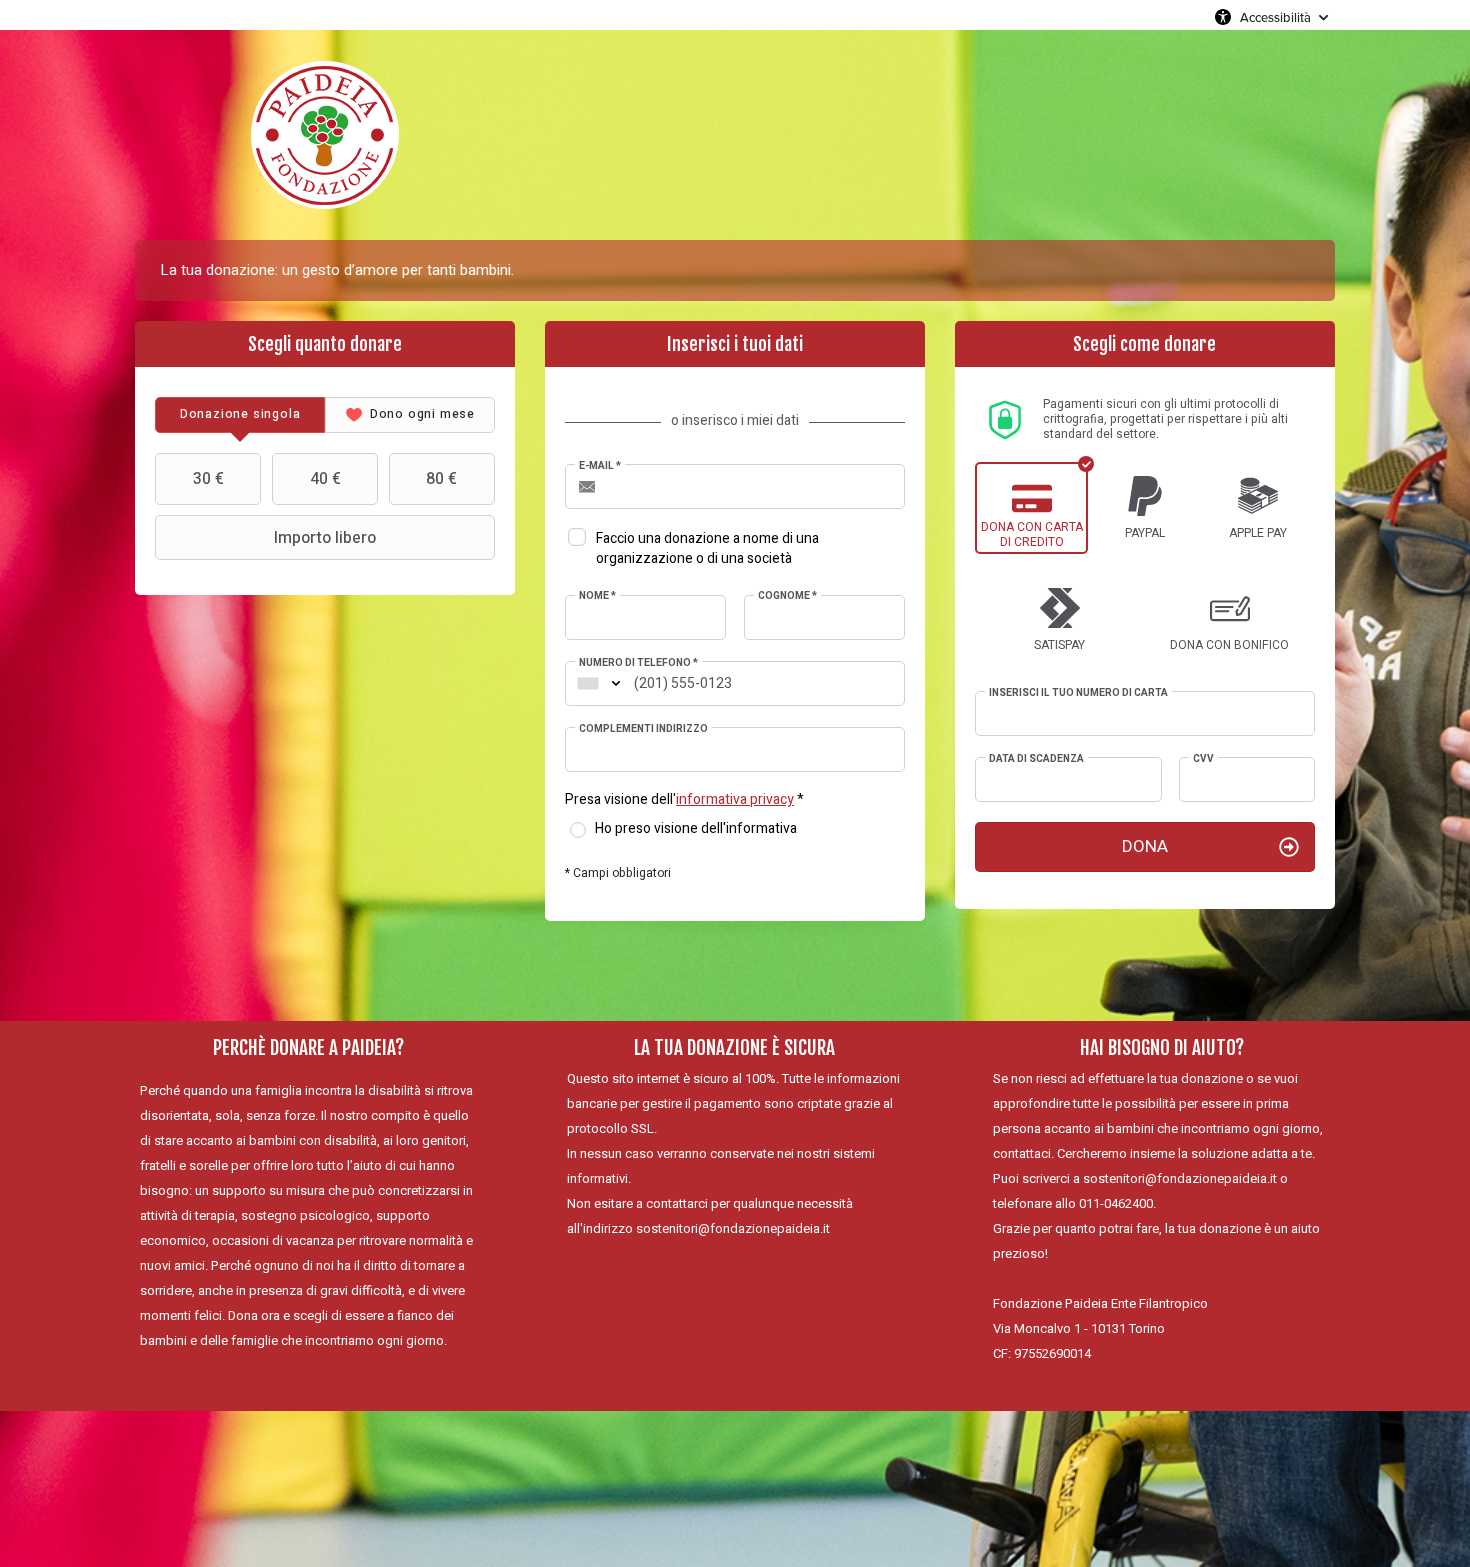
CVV (1203, 759)
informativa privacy (735, 799)
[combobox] (588, 683)
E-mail (600, 466)
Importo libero (325, 538)
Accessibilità (1275, 17)
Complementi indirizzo (643, 729)
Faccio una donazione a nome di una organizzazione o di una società (707, 548)
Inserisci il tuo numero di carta (1078, 693)
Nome (597, 596)
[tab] (240, 415)
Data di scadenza (1036, 759)
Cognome (787, 596)
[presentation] (240, 415)
